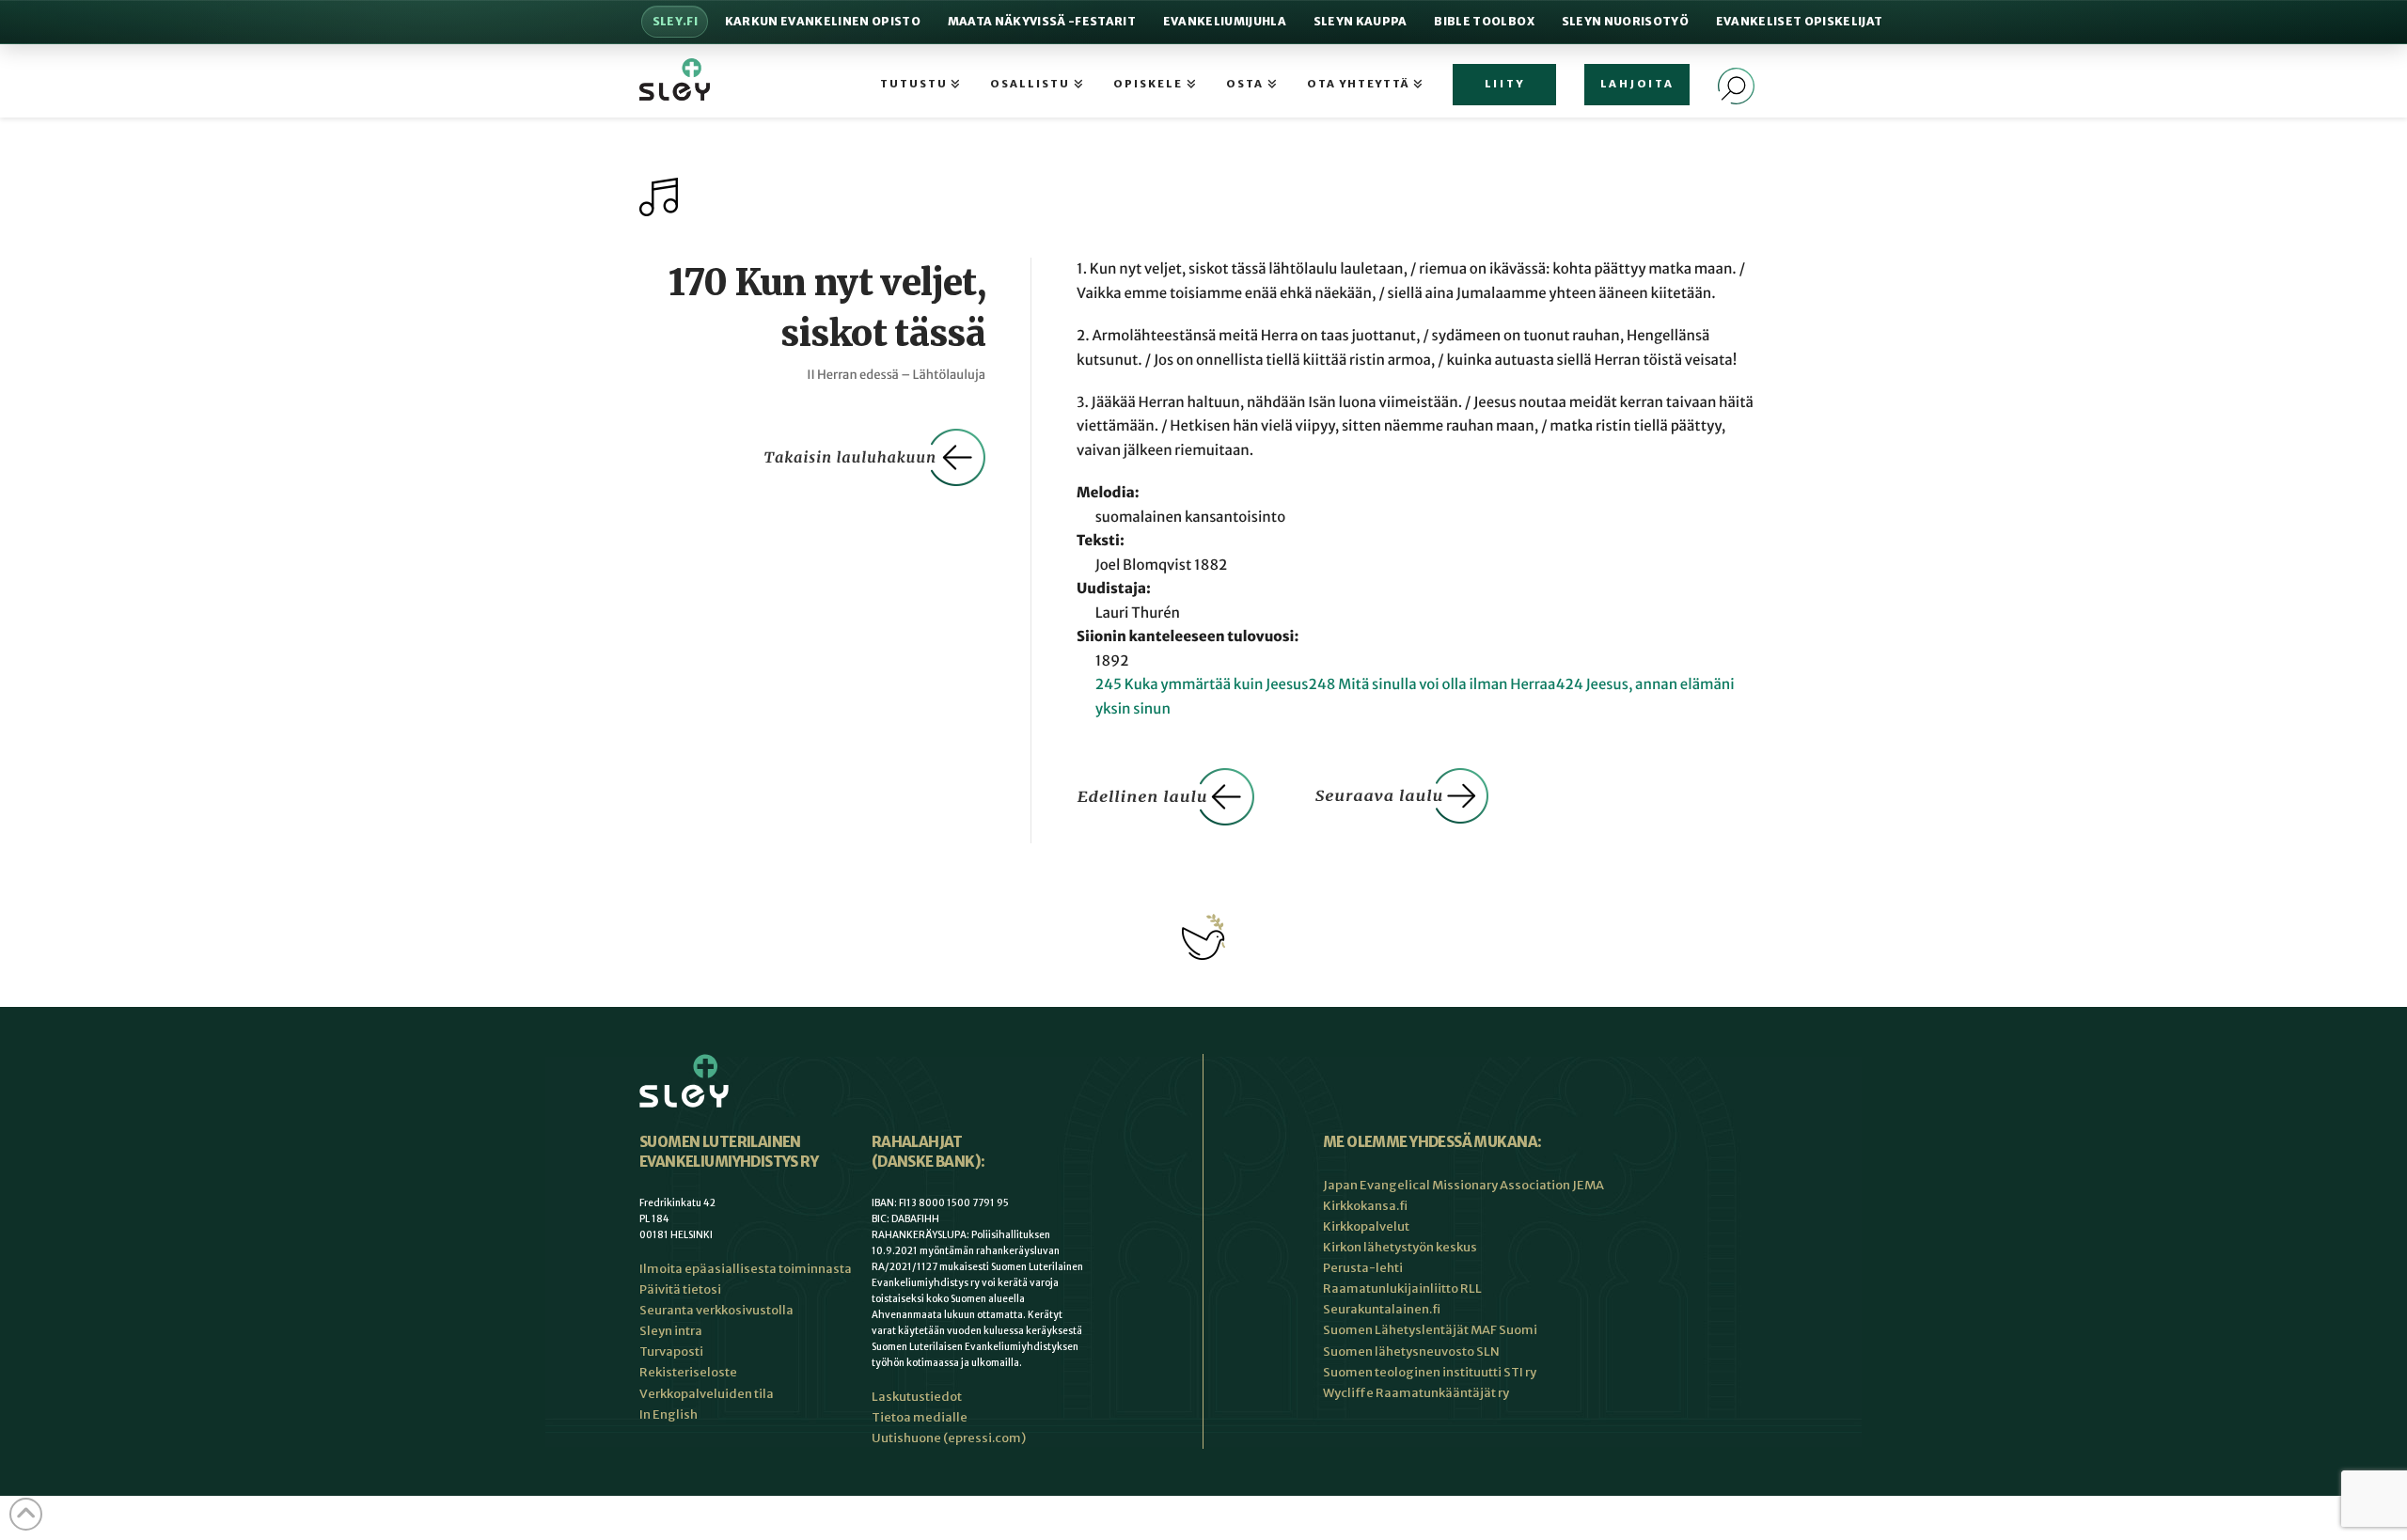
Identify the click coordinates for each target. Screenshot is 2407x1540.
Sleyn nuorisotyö (1625, 21)
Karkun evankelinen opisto (823, 21)
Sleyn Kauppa (1361, 21)
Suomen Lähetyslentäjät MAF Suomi (1430, 1330)
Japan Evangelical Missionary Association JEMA (1463, 1185)
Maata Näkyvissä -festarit (1042, 21)
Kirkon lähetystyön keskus (1400, 1247)
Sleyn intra (671, 1331)
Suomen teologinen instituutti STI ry (1430, 1372)
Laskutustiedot (917, 1397)
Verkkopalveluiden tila (707, 1394)
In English (669, 1414)
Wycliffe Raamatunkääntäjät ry (1416, 1393)
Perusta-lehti (1363, 1268)
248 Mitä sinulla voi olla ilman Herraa (1432, 685)
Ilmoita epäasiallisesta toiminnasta (746, 1269)
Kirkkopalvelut (1366, 1226)
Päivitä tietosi (680, 1289)
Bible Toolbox (1484, 21)
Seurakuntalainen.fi (1382, 1309)
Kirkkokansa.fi (1365, 1206)
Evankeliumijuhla (1225, 21)
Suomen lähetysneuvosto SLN (1411, 1351)
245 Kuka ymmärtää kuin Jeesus (1202, 685)
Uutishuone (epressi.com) (949, 1438)
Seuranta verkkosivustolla (716, 1310)
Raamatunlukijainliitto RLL (1402, 1289)
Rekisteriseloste (688, 1372)
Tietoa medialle (920, 1417)
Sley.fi (675, 21)
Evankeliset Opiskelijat (1800, 21)
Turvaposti (671, 1351)
